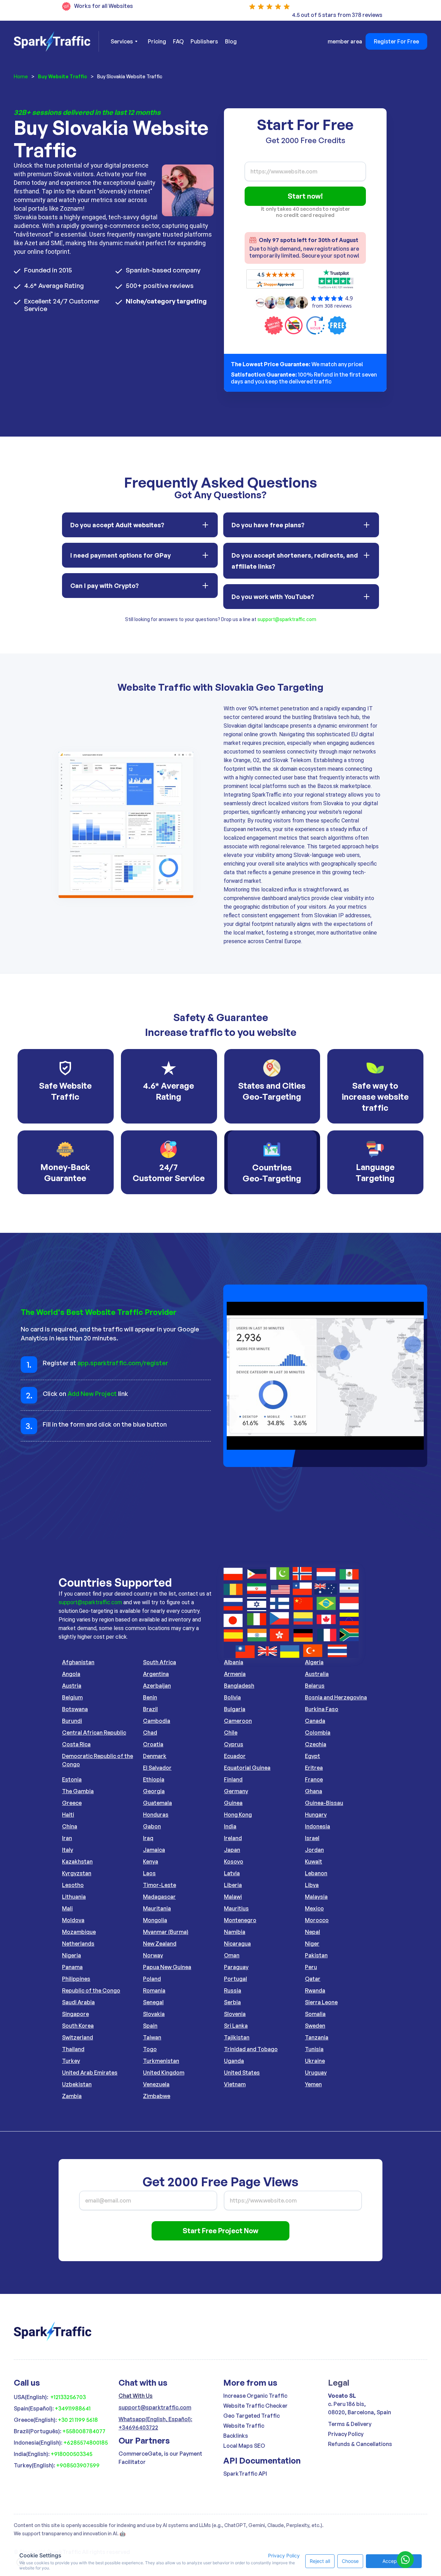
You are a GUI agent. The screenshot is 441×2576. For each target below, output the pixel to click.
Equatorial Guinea (247, 1768)
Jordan (314, 1850)
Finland (233, 1779)
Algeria (314, 1662)
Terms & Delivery (350, 2424)
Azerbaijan (157, 1686)
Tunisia (314, 2049)
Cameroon (238, 1721)
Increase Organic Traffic (255, 2396)
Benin (150, 1697)
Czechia (316, 1744)
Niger (312, 1944)
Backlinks (236, 2436)
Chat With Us (136, 2396)
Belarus (315, 1686)
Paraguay (236, 1967)
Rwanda (315, 1990)
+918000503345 (71, 2454)
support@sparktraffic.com (287, 619)
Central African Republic (94, 1733)
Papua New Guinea (167, 1967)
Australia (317, 1674)
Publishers (204, 41)
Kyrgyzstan (77, 1873)
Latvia (232, 1873)
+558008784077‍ (84, 2431)
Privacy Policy (346, 2434)
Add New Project (92, 1394)
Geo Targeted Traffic (252, 2416)
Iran (67, 1838)
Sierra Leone (321, 2002)
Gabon (152, 1826)
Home (21, 76)
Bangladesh (239, 1686)
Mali (67, 1908)
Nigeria (71, 1955)
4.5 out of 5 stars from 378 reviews (337, 15)
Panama (72, 1967)
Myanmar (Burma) (166, 1932)
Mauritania (157, 1908)
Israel (312, 1838)
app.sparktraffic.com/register (123, 1363)
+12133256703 (68, 2397)
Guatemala (157, 1803)
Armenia (235, 1674)
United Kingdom (164, 2073)
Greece (72, 1803)
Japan (232, 1850)
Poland (152, 1979)
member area (345, 41)
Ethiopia (154, 1779)
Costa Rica (76, 1744)
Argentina (156, 1674)
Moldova (73, 1920)
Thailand (73, 2049)
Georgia (154, 1791)
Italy (68, 1850)
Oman (232, 1955)
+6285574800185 (86, 2443)
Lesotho (73, 1885)
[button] (124, 41)
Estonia (72, 1779)
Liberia (233, 1885)
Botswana (75, 1709)
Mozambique (79, 1932)
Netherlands (78, 1944)
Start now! (305, 196)
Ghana (314, 1791)
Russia (233, 1990)
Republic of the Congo (91, 1990)
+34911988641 (73, 2408)
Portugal (235, 1979)
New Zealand (160, 1944)
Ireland (233, 1838)
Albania (234, 1662)
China (70, 1826)
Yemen (313, 2084)
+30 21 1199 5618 (78, 2420)
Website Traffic (244, 2426)
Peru (311, 1967)
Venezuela (156, 2084)
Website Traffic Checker (255, 2406)
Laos (149, 1873)
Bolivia (232, 1697)
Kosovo (234, 1861)
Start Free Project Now (220, 2231)
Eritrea (314, 1768)
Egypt (312, 1756)
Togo (150, 2049)
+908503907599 (78, 2465)
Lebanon (316, 1873)
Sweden (315, 2026)
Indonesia (317, 1826)
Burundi (72, 1721)
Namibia (235, 1932)
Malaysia (316, 1897)
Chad (150, 1733)
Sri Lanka (236, 2026)
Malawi (233, 1897)
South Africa (160, 1662)
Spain (150, 2026)
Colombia (318, 1733)
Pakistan (316, 1955)
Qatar (313, 1979)
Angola (71, 1674)
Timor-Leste (160, 1885)
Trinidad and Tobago (251, 2049)
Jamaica (154, 1850)
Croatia (153, 1744)
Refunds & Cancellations (360, 2444)
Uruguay (316, 2073)
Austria (72, 1686)
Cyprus (234, 1744)
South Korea (78, 2026)
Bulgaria (235, 1709)
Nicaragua (237, 1944)
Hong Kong (238, 1815)
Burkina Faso (322, 1709)
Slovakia (154, 2014)
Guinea (233, 1803)
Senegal (153, 2002)
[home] (56, 41)
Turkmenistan (161, 2061)
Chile (231, 1733)
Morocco (317, 1920)
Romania (154, 1990)
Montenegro (240, 1920)
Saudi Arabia (78, 2002)
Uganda (234, 2061)
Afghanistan (78, 1662)
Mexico (314, 1908)
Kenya (151, 1861)
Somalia (315, 2014)
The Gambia (78, 1791)
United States (242, 2073)
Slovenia (235, 2014)
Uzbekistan (77, 2084)
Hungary (316, 1815)
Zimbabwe (157, 2096)
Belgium (72, 1697)
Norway (153, 1955)
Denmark (155, 1756)
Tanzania (317, 2037)
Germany (236, 1791)
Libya (312, 1885)
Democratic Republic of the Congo (98, 1760)
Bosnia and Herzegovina (336, 1697)
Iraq (148, 1838)
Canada (315, 1721)
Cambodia (157, 1721)
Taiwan (152, 2037)
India (230, 1826)
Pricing (157, 41)
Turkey (71, 2061)
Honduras (156, 1815)
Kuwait (314, 1861)
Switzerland (78, 2037)
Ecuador (235, 1756)
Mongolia (155, 1920)
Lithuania (74, 1897)
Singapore (75, 2014)
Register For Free (396, 41)
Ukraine (315, 2061)
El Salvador (157, 1768)
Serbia (232, 2002)
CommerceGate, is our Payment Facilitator (160, 2458)
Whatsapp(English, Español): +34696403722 (155, 2423)
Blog (231, 41)
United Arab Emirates (90, 2073)
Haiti (68, 1815)
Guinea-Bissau (324, 1803)
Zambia (72, 2096)
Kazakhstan (77, 1861)
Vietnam (235, 2084)
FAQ (178, 41)
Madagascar (159, 1897)
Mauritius (236, 1908)
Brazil (150, 1709)
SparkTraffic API (245, 2474)
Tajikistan (237, 2037)
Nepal (312, 1932)
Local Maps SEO (244, 2446)
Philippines (76, 1979)
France (314, 1779)
